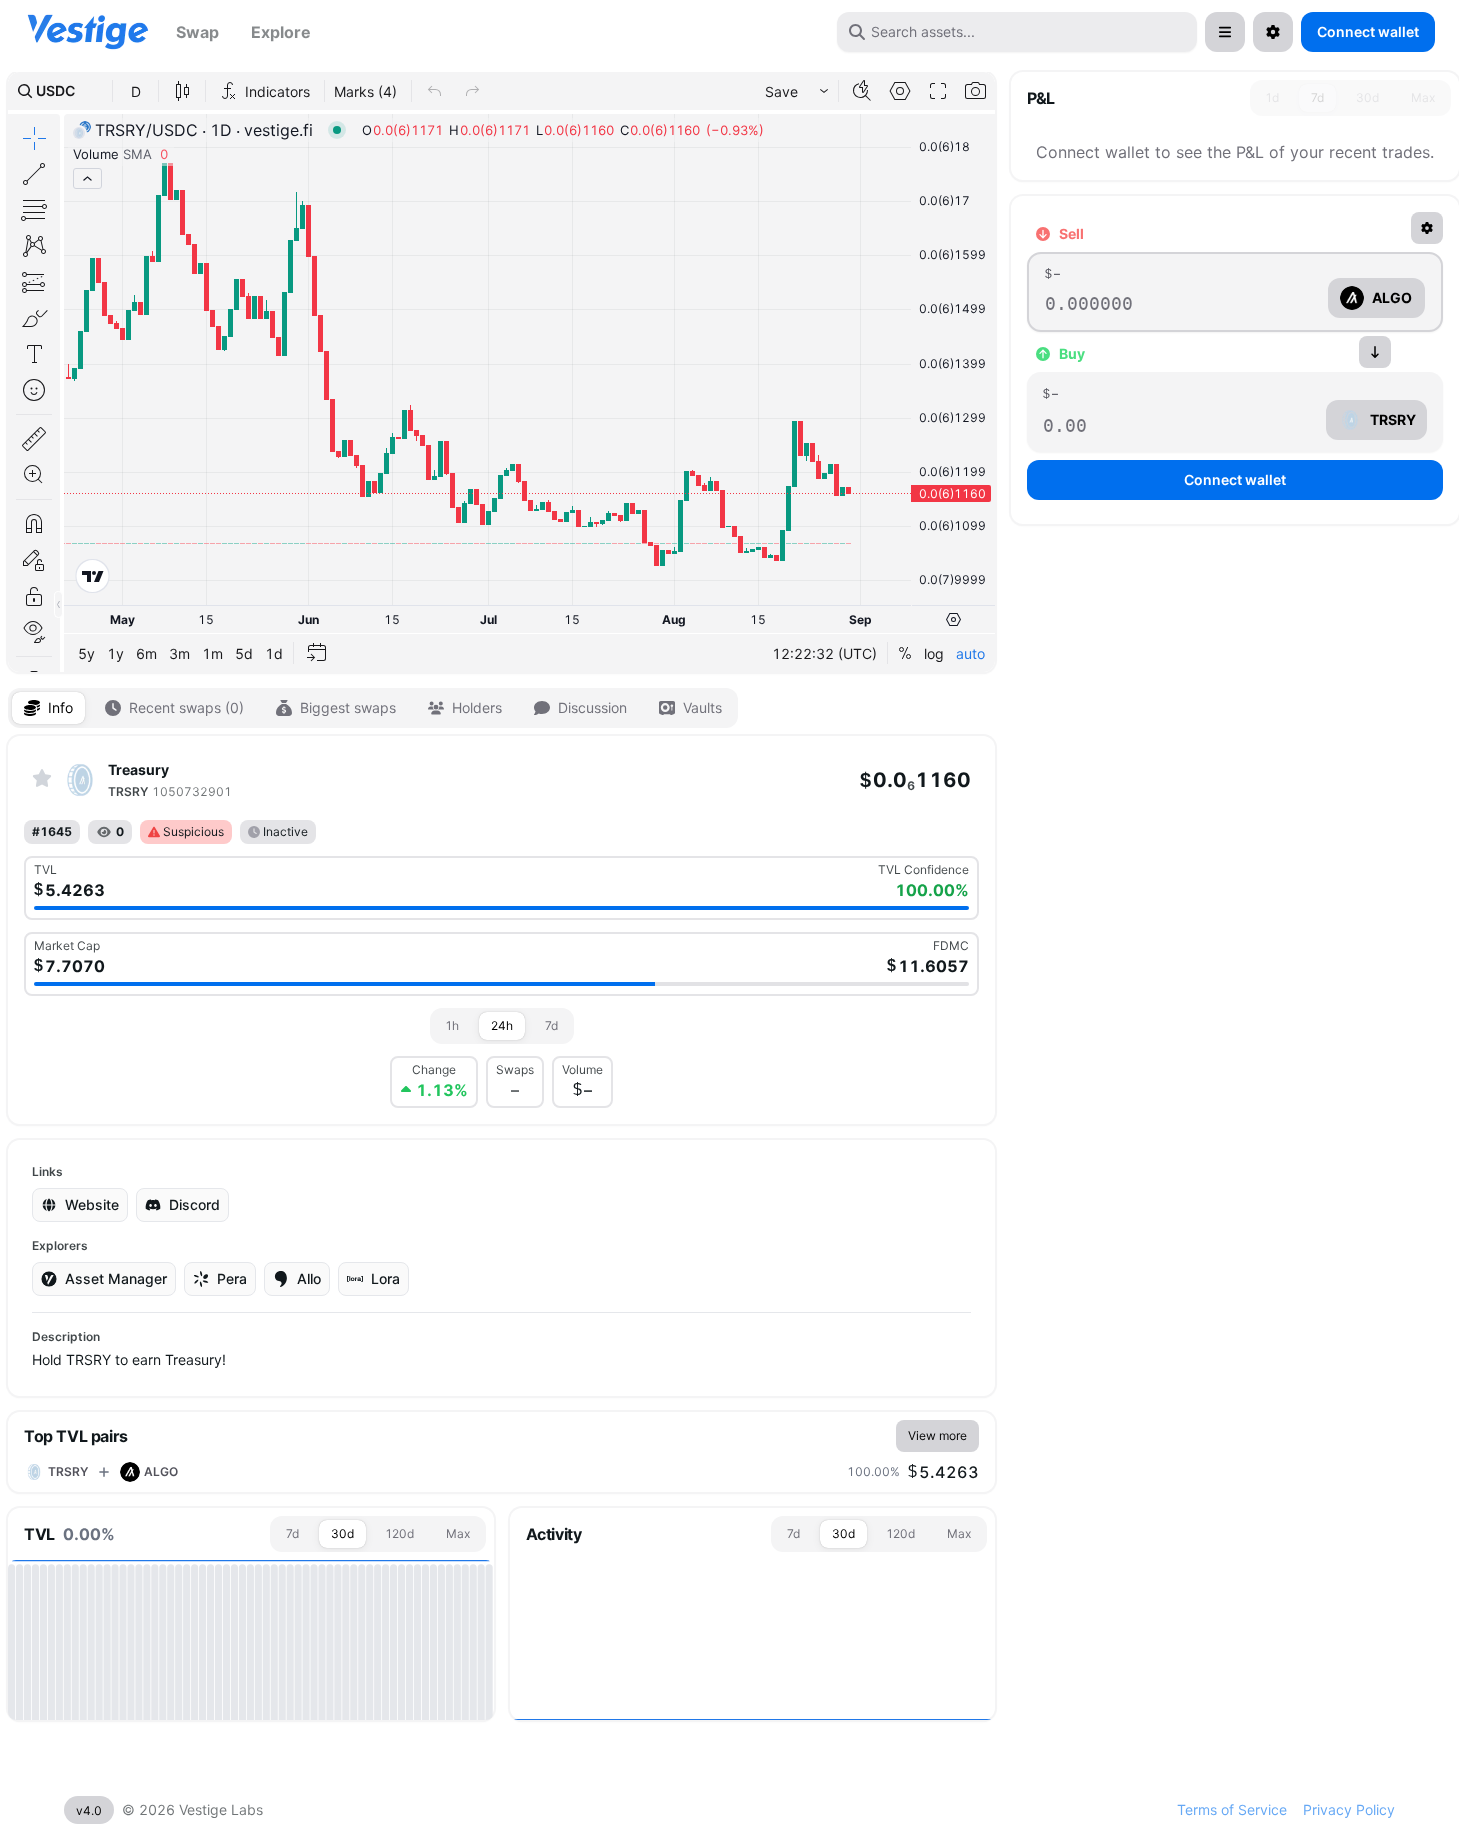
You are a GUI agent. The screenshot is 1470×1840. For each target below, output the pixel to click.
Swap (197, 32)
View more (937, 1435)
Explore (281, 32)
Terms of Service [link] (1232, 1809)
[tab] (48, 708)
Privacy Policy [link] (1349, 1809)
